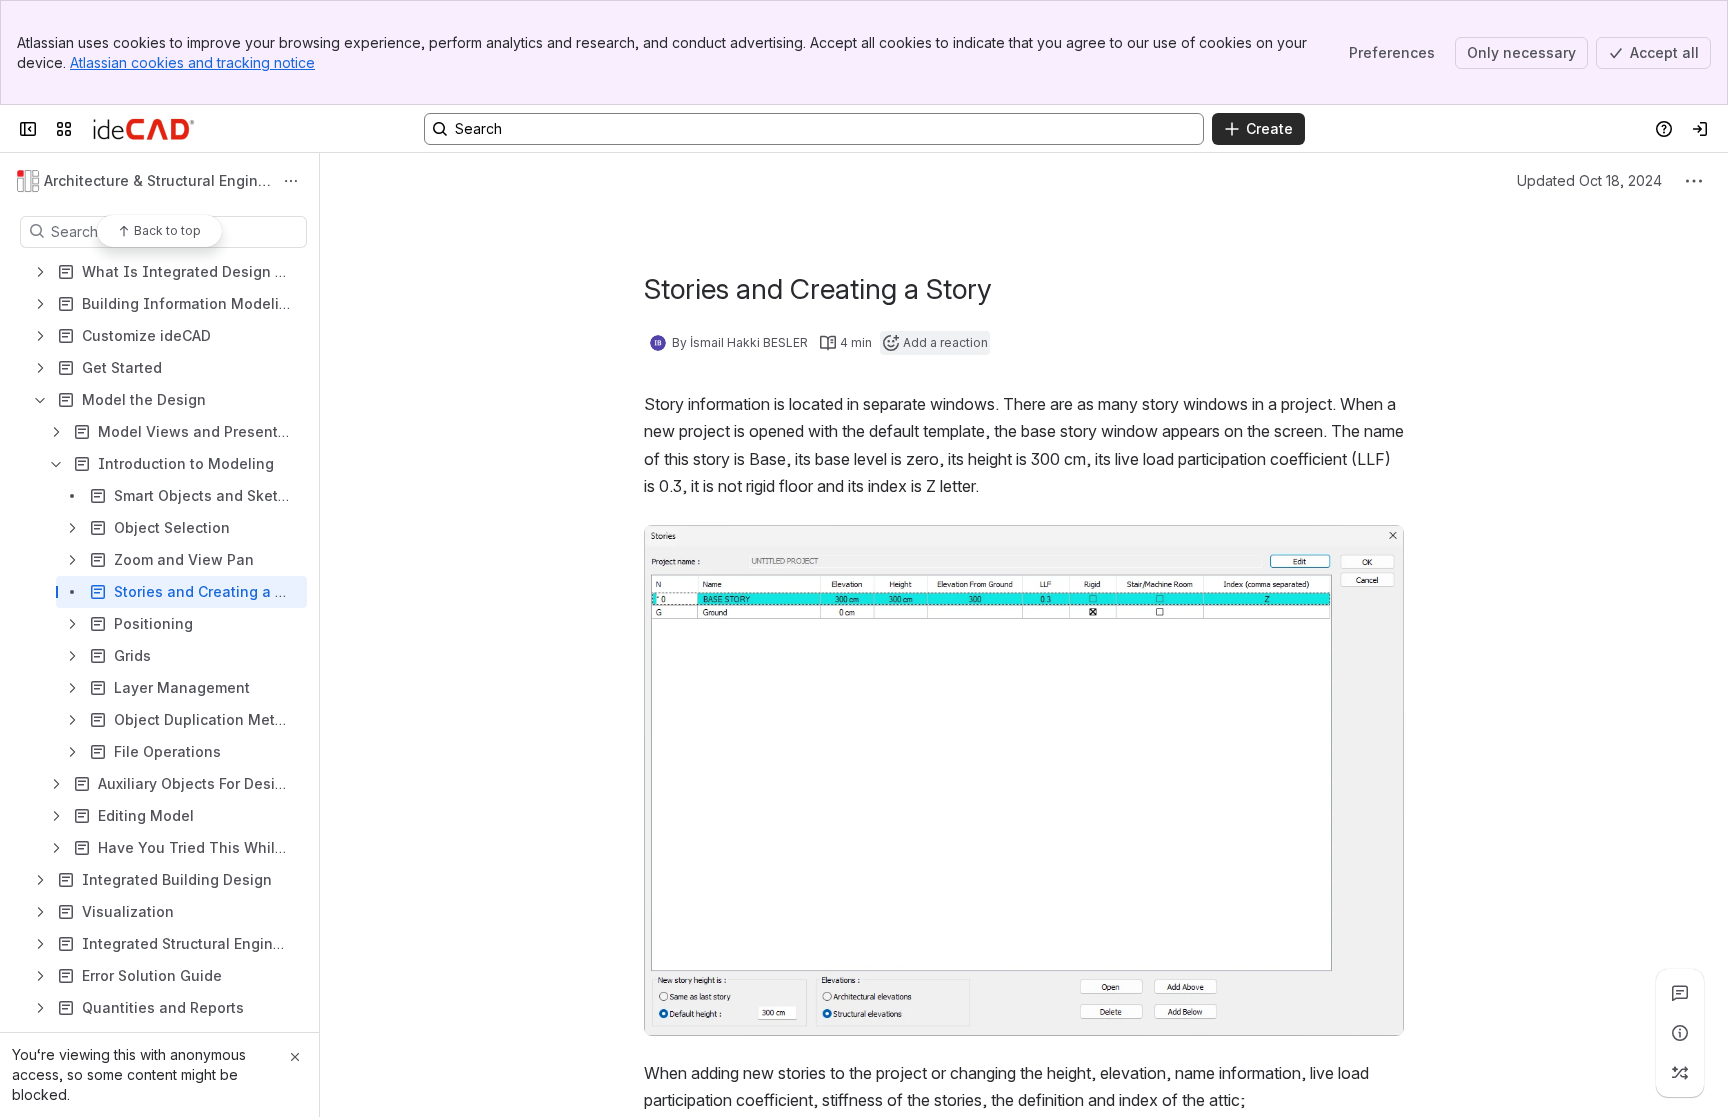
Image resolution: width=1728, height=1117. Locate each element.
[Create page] (1680, 1073)
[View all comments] (1680, 993)
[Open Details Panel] (1680, 1033)
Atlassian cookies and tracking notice (192, 62)
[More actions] (291, 181)
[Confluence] (143, 129)
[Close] (295, 1057)
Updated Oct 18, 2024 (1589, 180)
